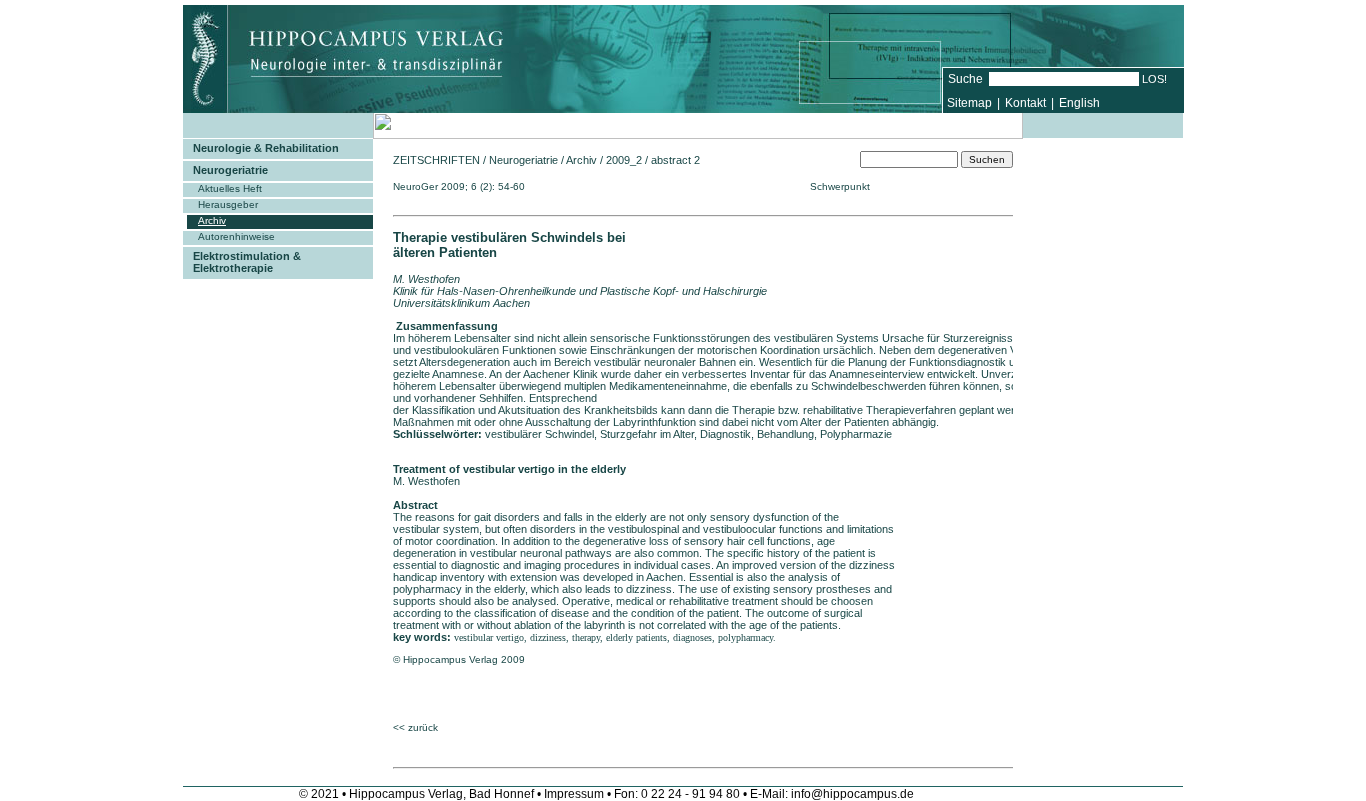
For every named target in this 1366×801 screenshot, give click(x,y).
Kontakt (1025, 103)
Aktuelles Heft (230, 188)
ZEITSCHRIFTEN (436, 160)
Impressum (574, 794)
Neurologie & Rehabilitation (266, 148)
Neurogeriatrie (230, 170)
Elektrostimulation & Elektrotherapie (247, 262)
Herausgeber (228, 204)
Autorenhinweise (236, 236)
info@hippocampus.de (852, 794)
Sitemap (969, 103)
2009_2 (624, 160)
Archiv (212, 220)
